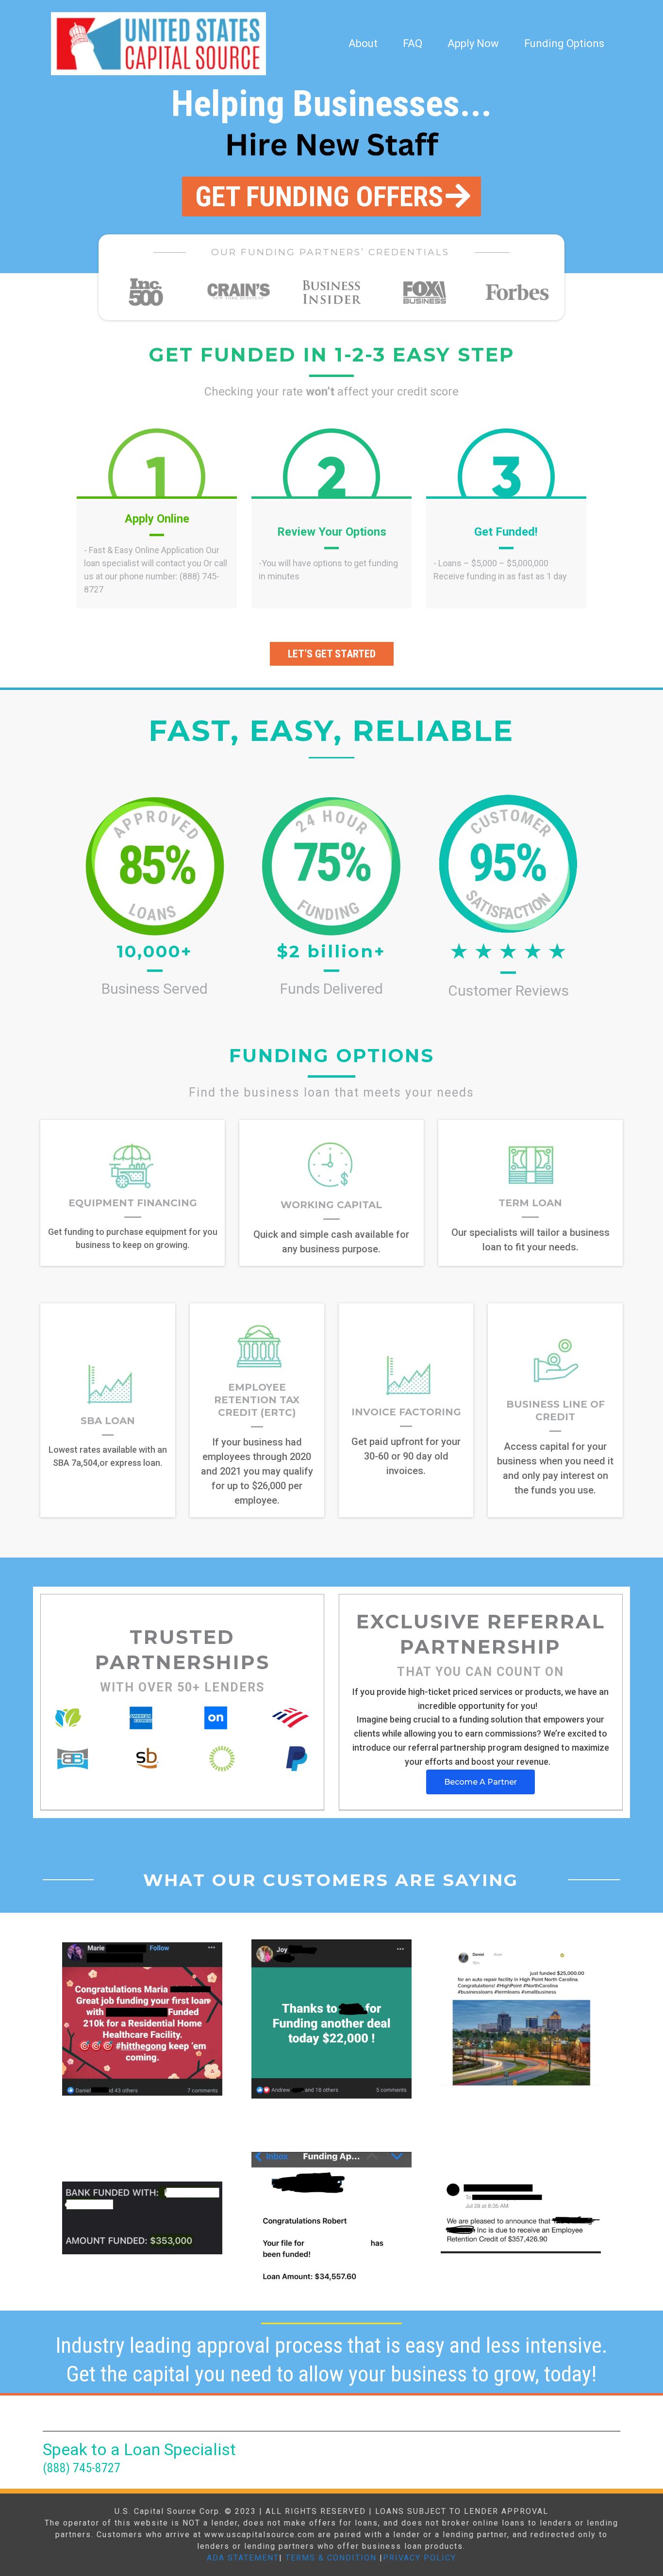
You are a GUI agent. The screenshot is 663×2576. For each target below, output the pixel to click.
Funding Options (564, 43)
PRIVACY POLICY (420, 2558)
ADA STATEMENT (243, 2558)
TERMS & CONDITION (331, 2558)
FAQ (413, 43)
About (363, 43)
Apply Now (473, 43)
